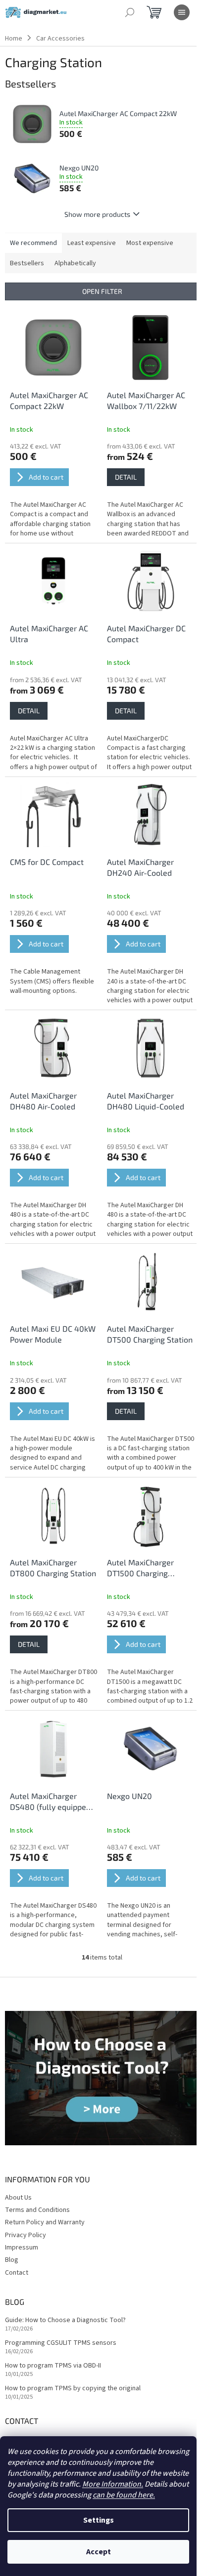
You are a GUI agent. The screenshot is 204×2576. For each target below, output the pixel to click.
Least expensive (92, 243)
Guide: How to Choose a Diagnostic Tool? (65, 2320)
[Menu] (182, 12)
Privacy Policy (25, 2235)
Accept (99, 2552)
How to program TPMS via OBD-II (53, 2366)
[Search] (130, 12)
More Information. (113, 2484)
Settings (99, 2520)
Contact (17, 2273)
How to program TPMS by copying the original (73, 2389)
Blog (12, 2260)
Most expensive (150, 243)
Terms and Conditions (37, 2210)
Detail (126, 477)
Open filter (102, 291)
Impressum (22, 2248)
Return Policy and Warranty (45, 2222)
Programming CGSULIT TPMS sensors (61, 2343)
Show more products (97, 214)
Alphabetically (75, 263)
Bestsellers (27, 263)
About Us (18, 2198)
